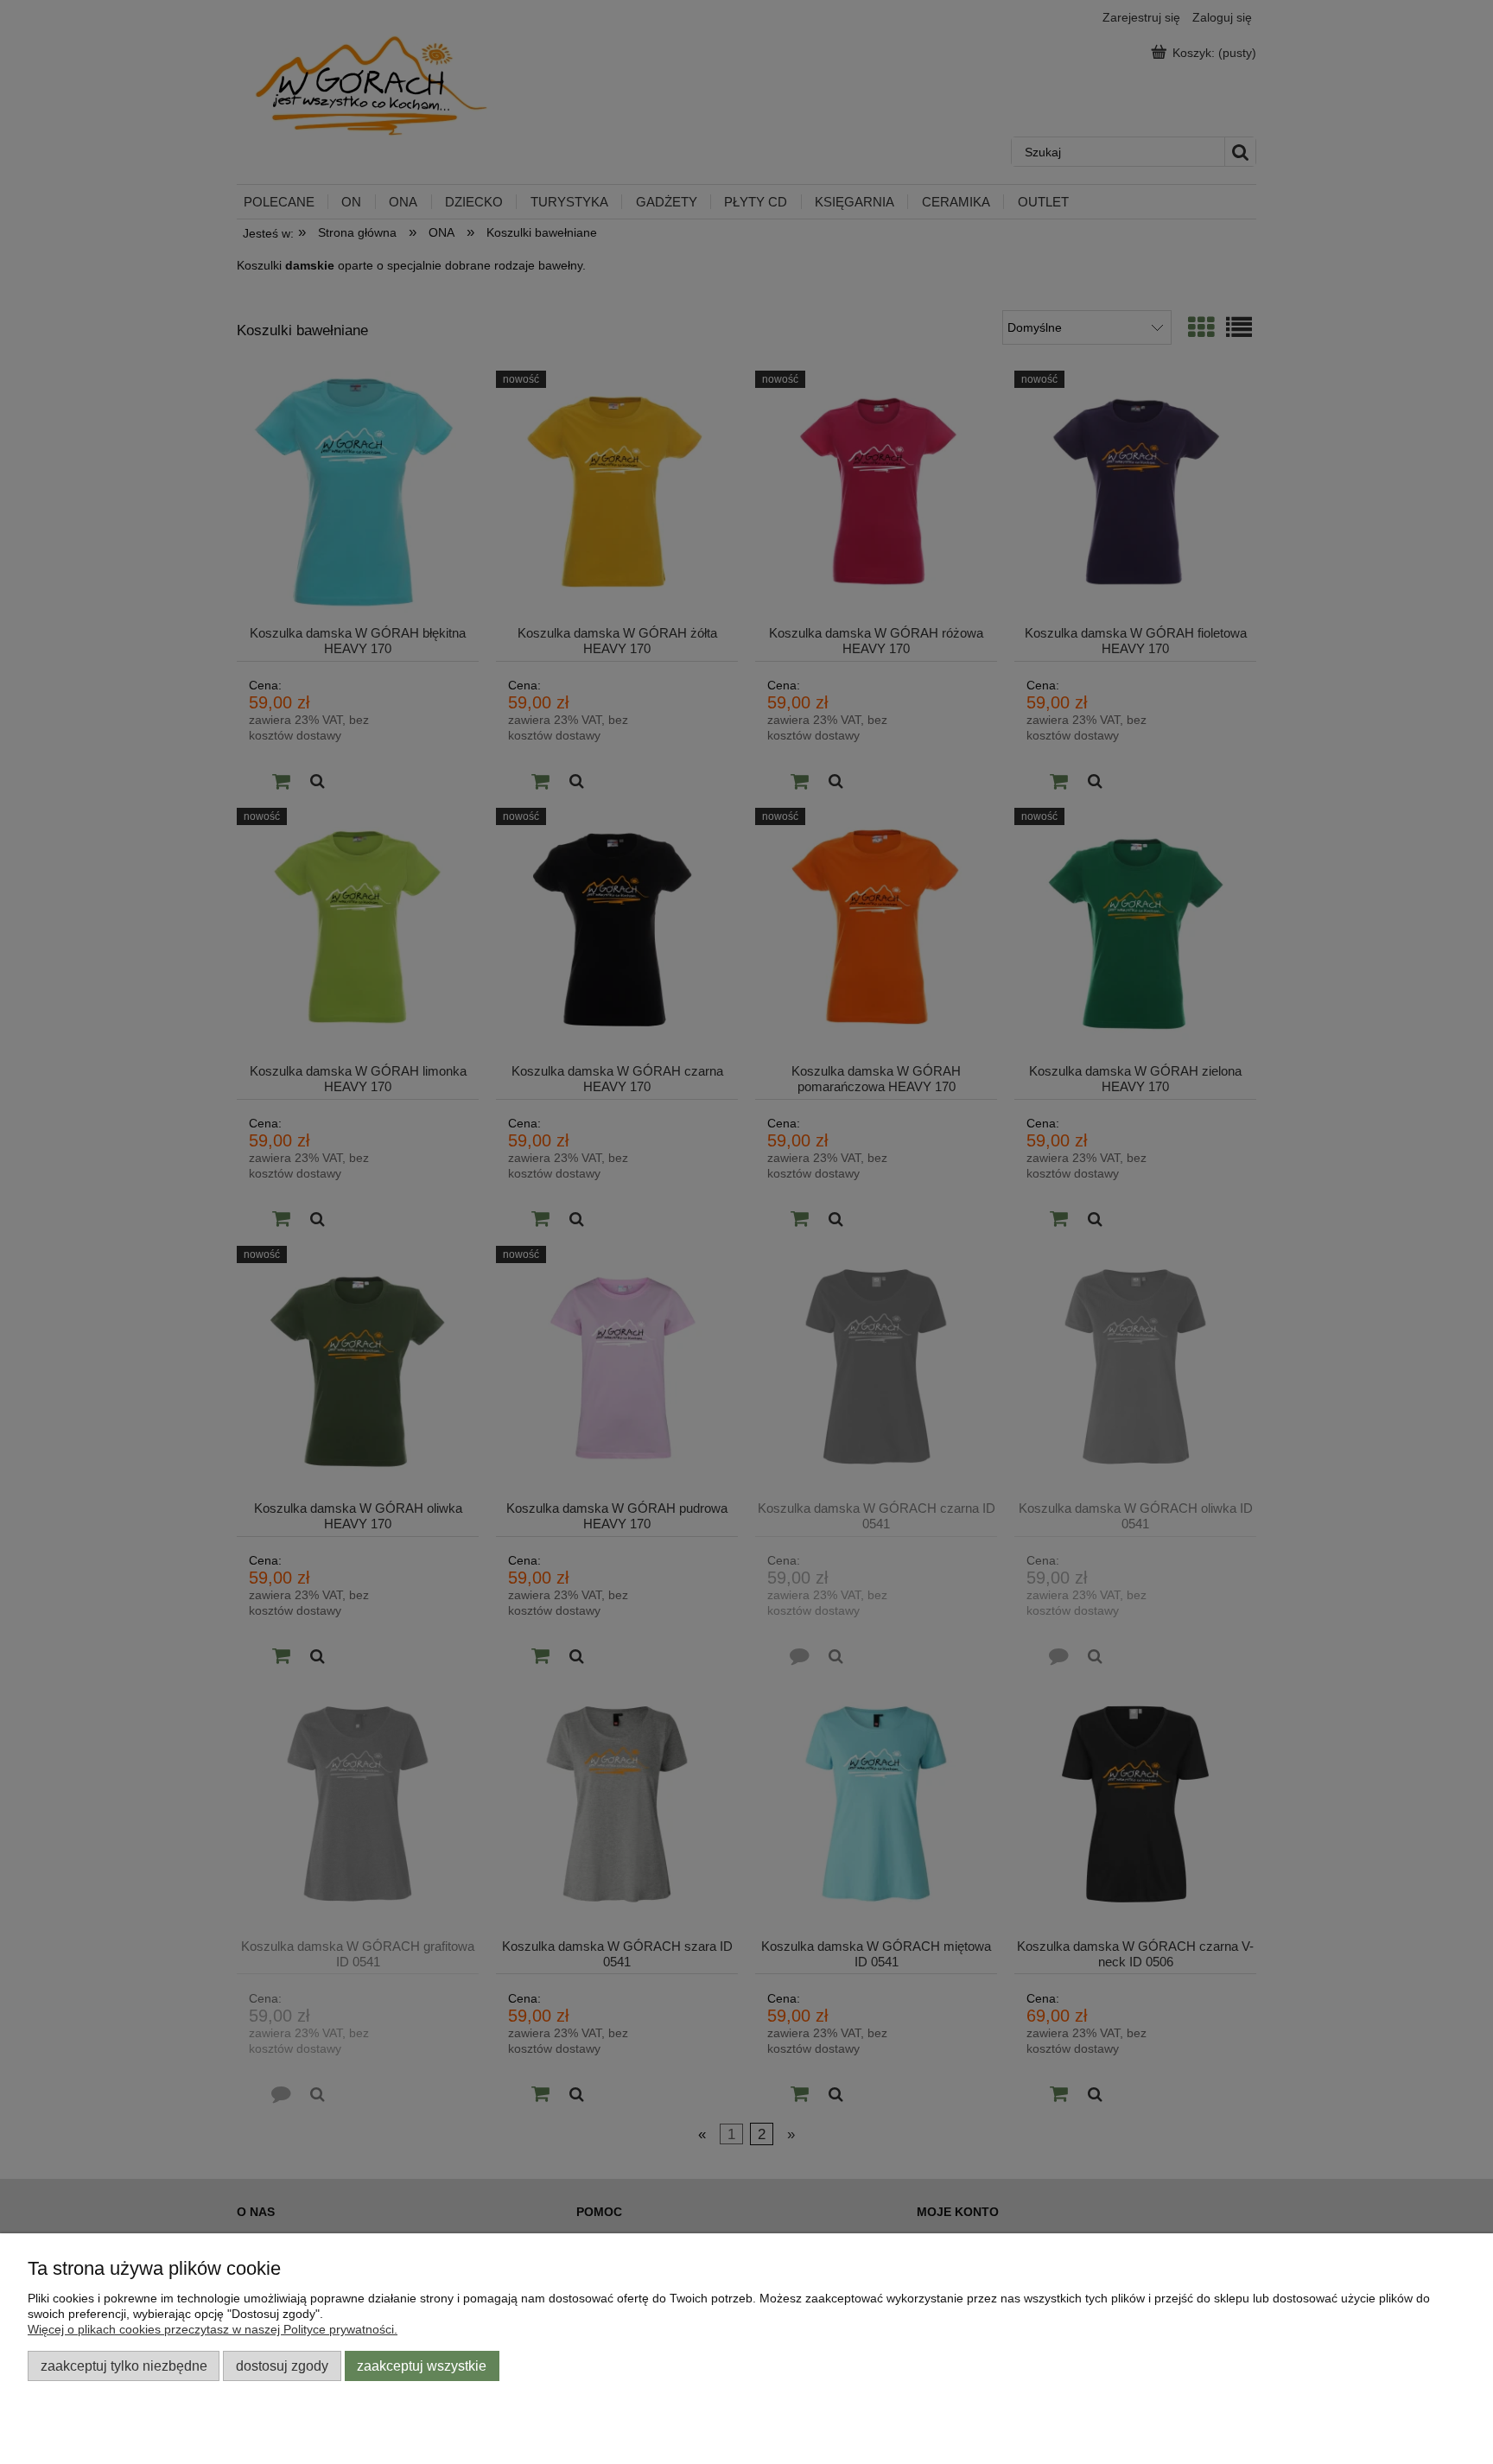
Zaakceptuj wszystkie (422, 2366)
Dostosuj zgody (282, 2366)
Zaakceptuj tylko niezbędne (124, 2366)
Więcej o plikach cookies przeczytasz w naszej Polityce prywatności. (213, 2329)
